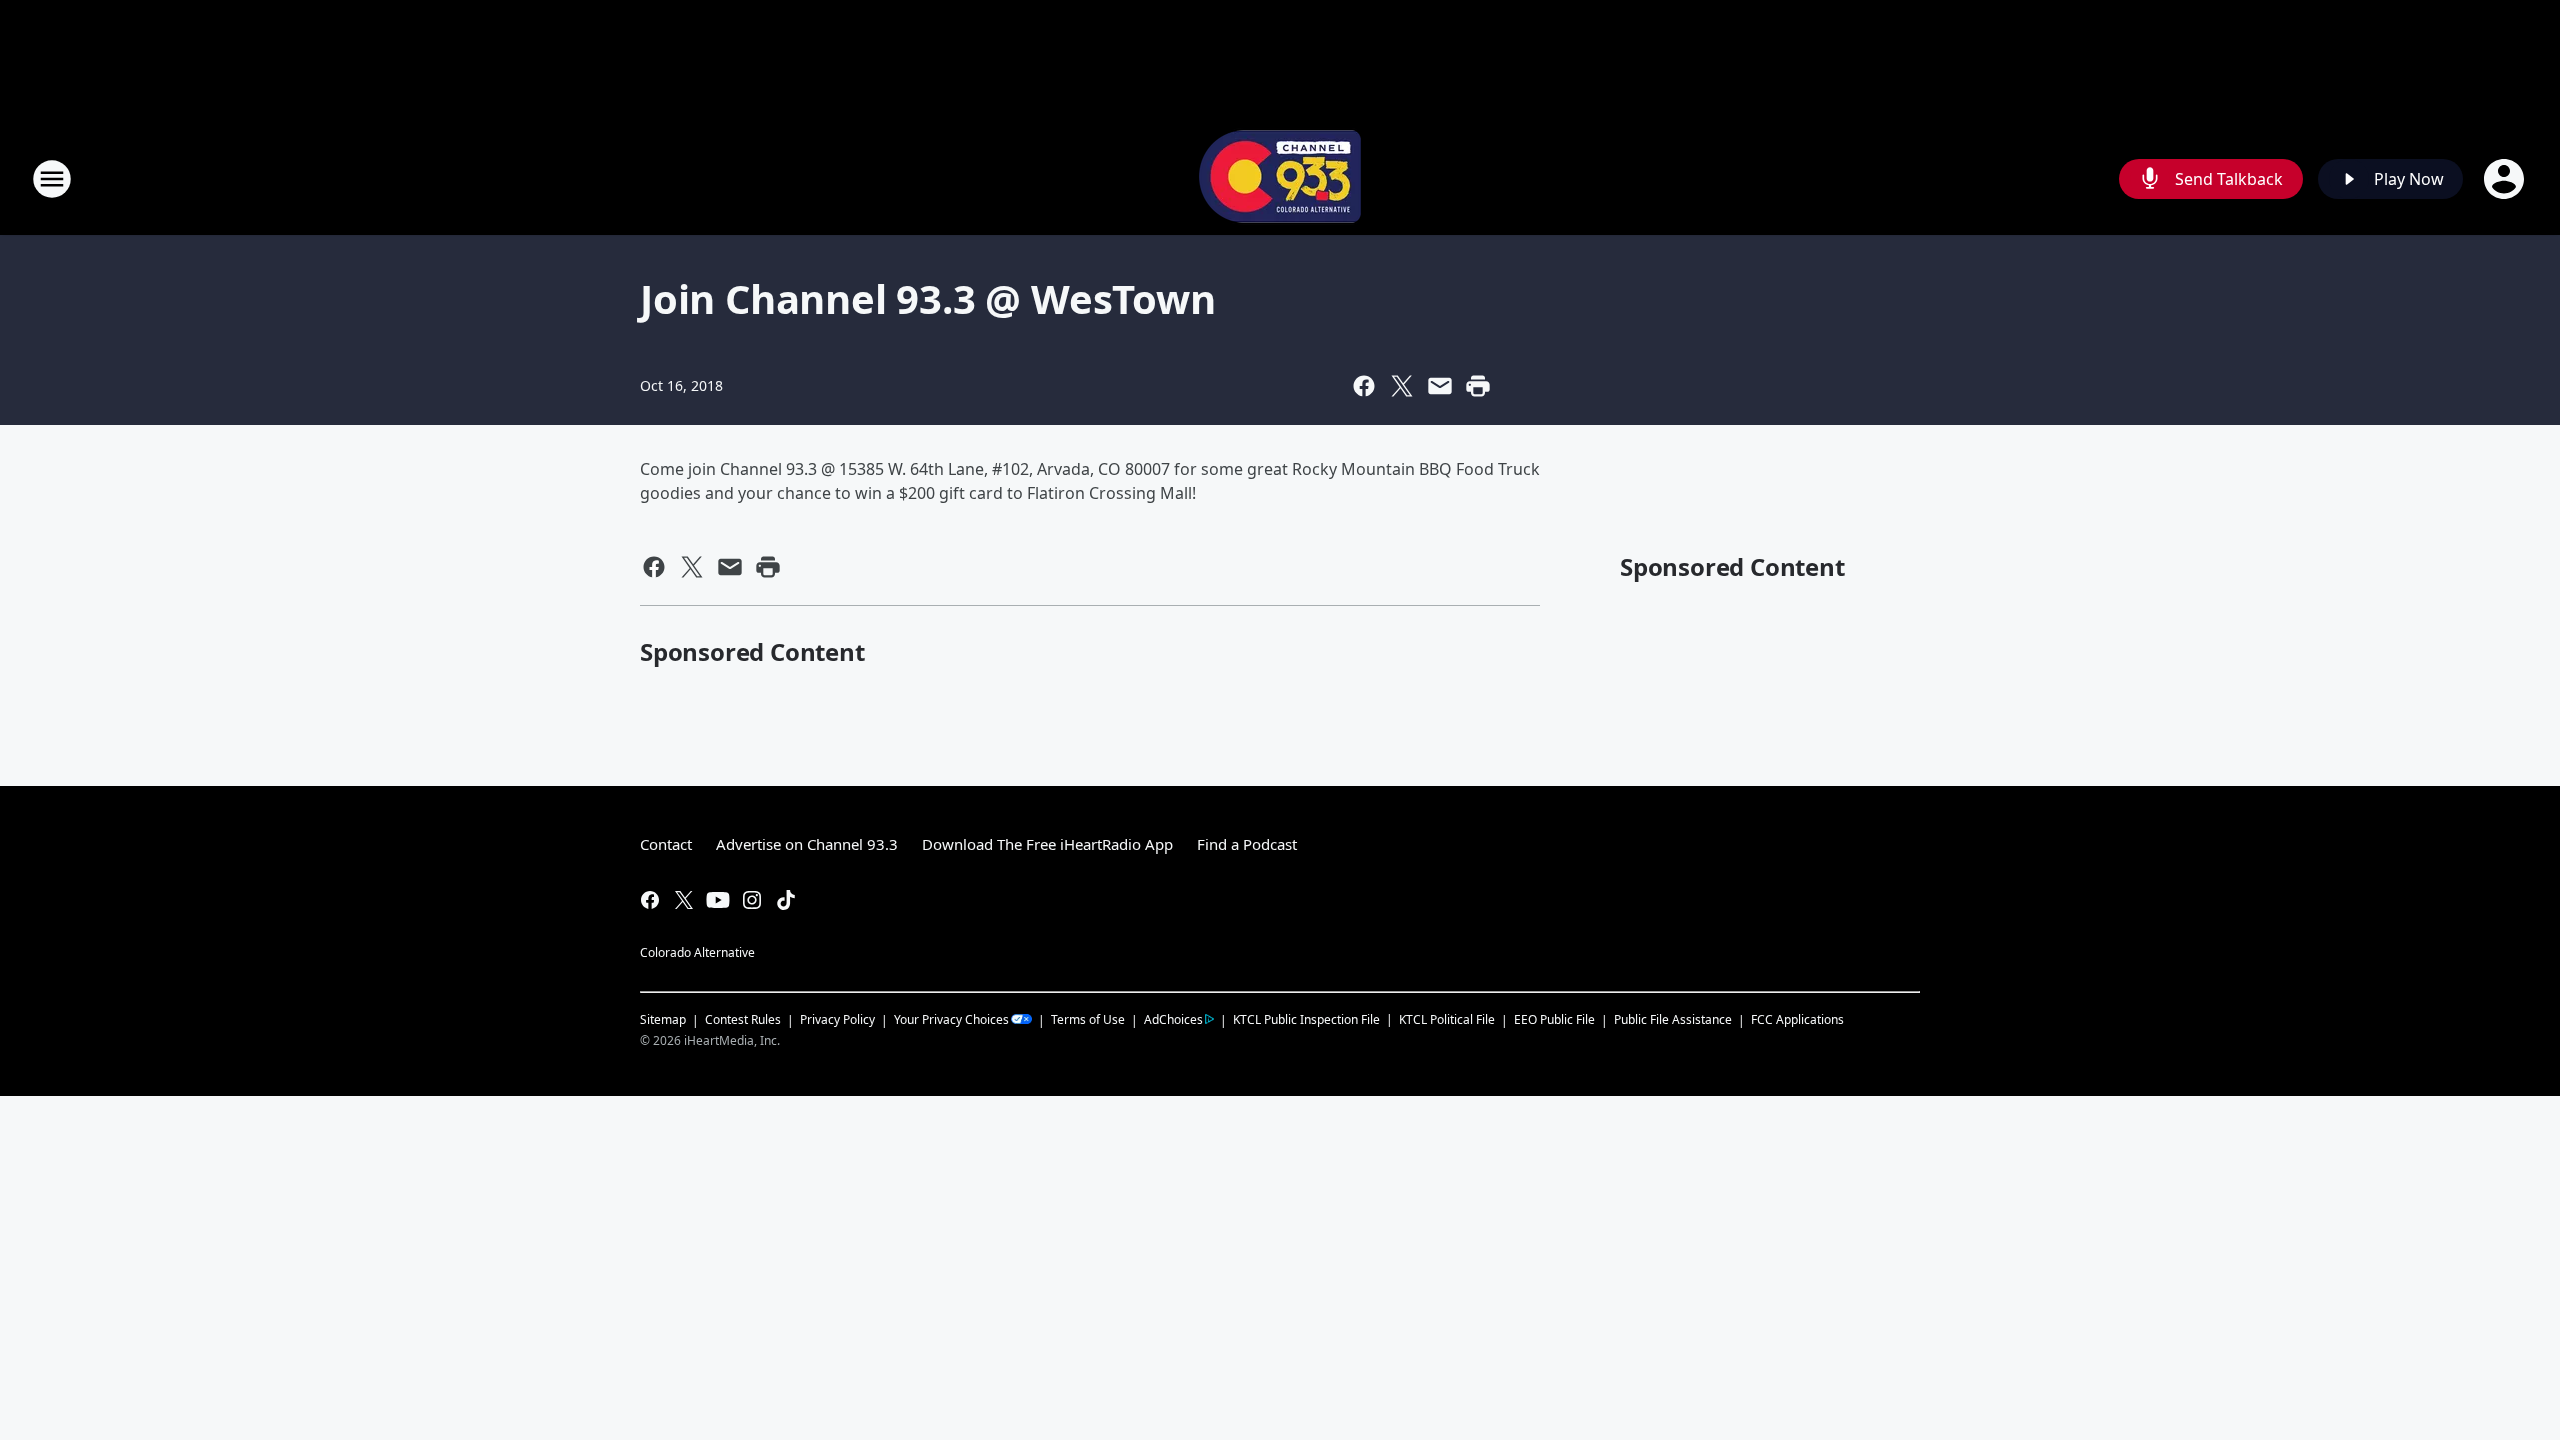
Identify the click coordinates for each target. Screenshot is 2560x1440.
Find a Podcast (1247, 844)
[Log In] (2506, 179)
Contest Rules (743, 1019)
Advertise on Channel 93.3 (807, 844)
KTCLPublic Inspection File (1306, 1019)
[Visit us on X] (684, 900)
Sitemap (663, 1019)
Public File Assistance (1673, 1019)
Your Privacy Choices (951, 1019)
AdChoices (1173, 1019)
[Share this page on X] (1402, 386)
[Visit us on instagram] (752, 900)
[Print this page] (1478, 386)
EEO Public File (1554, 1019)
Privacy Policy (837, 1019)
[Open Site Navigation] (52, 179)
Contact (666, 844)
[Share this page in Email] (1440, 386)
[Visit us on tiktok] (786, 900)
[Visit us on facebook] (650, 900)
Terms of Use (1088, 1019)
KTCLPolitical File (1447, 1019)
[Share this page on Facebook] (1364, 386)
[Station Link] (1280, 178)
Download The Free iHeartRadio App (1047, 844)
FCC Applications (1797, 1019)
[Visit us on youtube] (718, 900)
